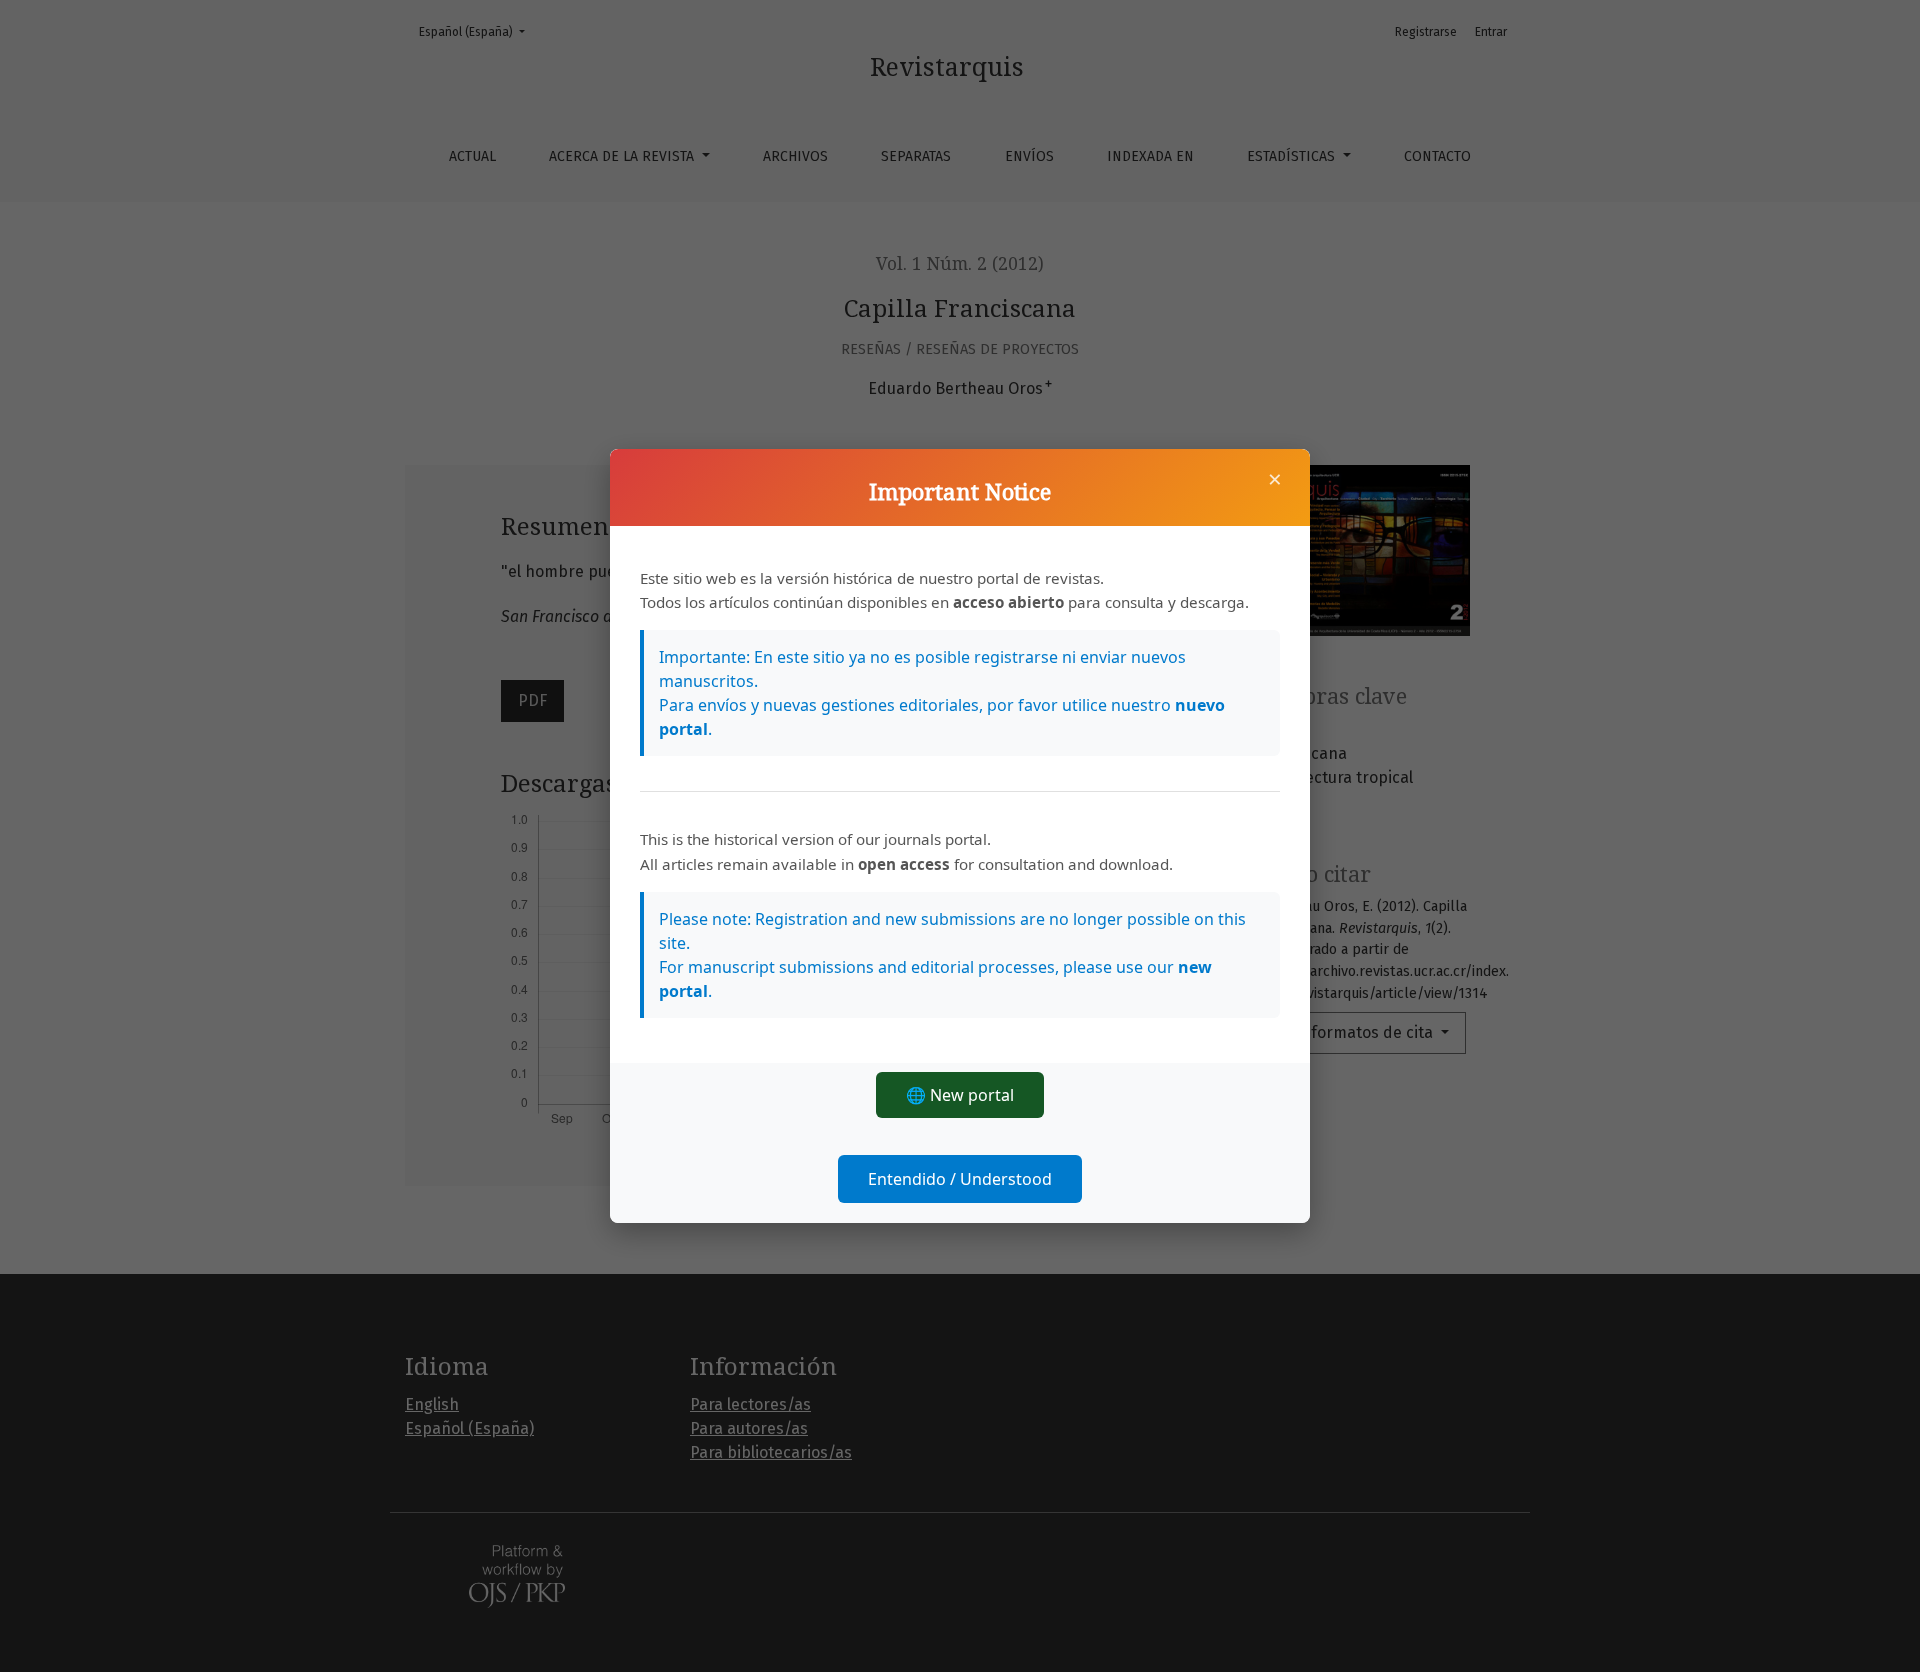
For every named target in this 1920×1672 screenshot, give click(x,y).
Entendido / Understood (960, 1179)
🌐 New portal (960, 1095)
